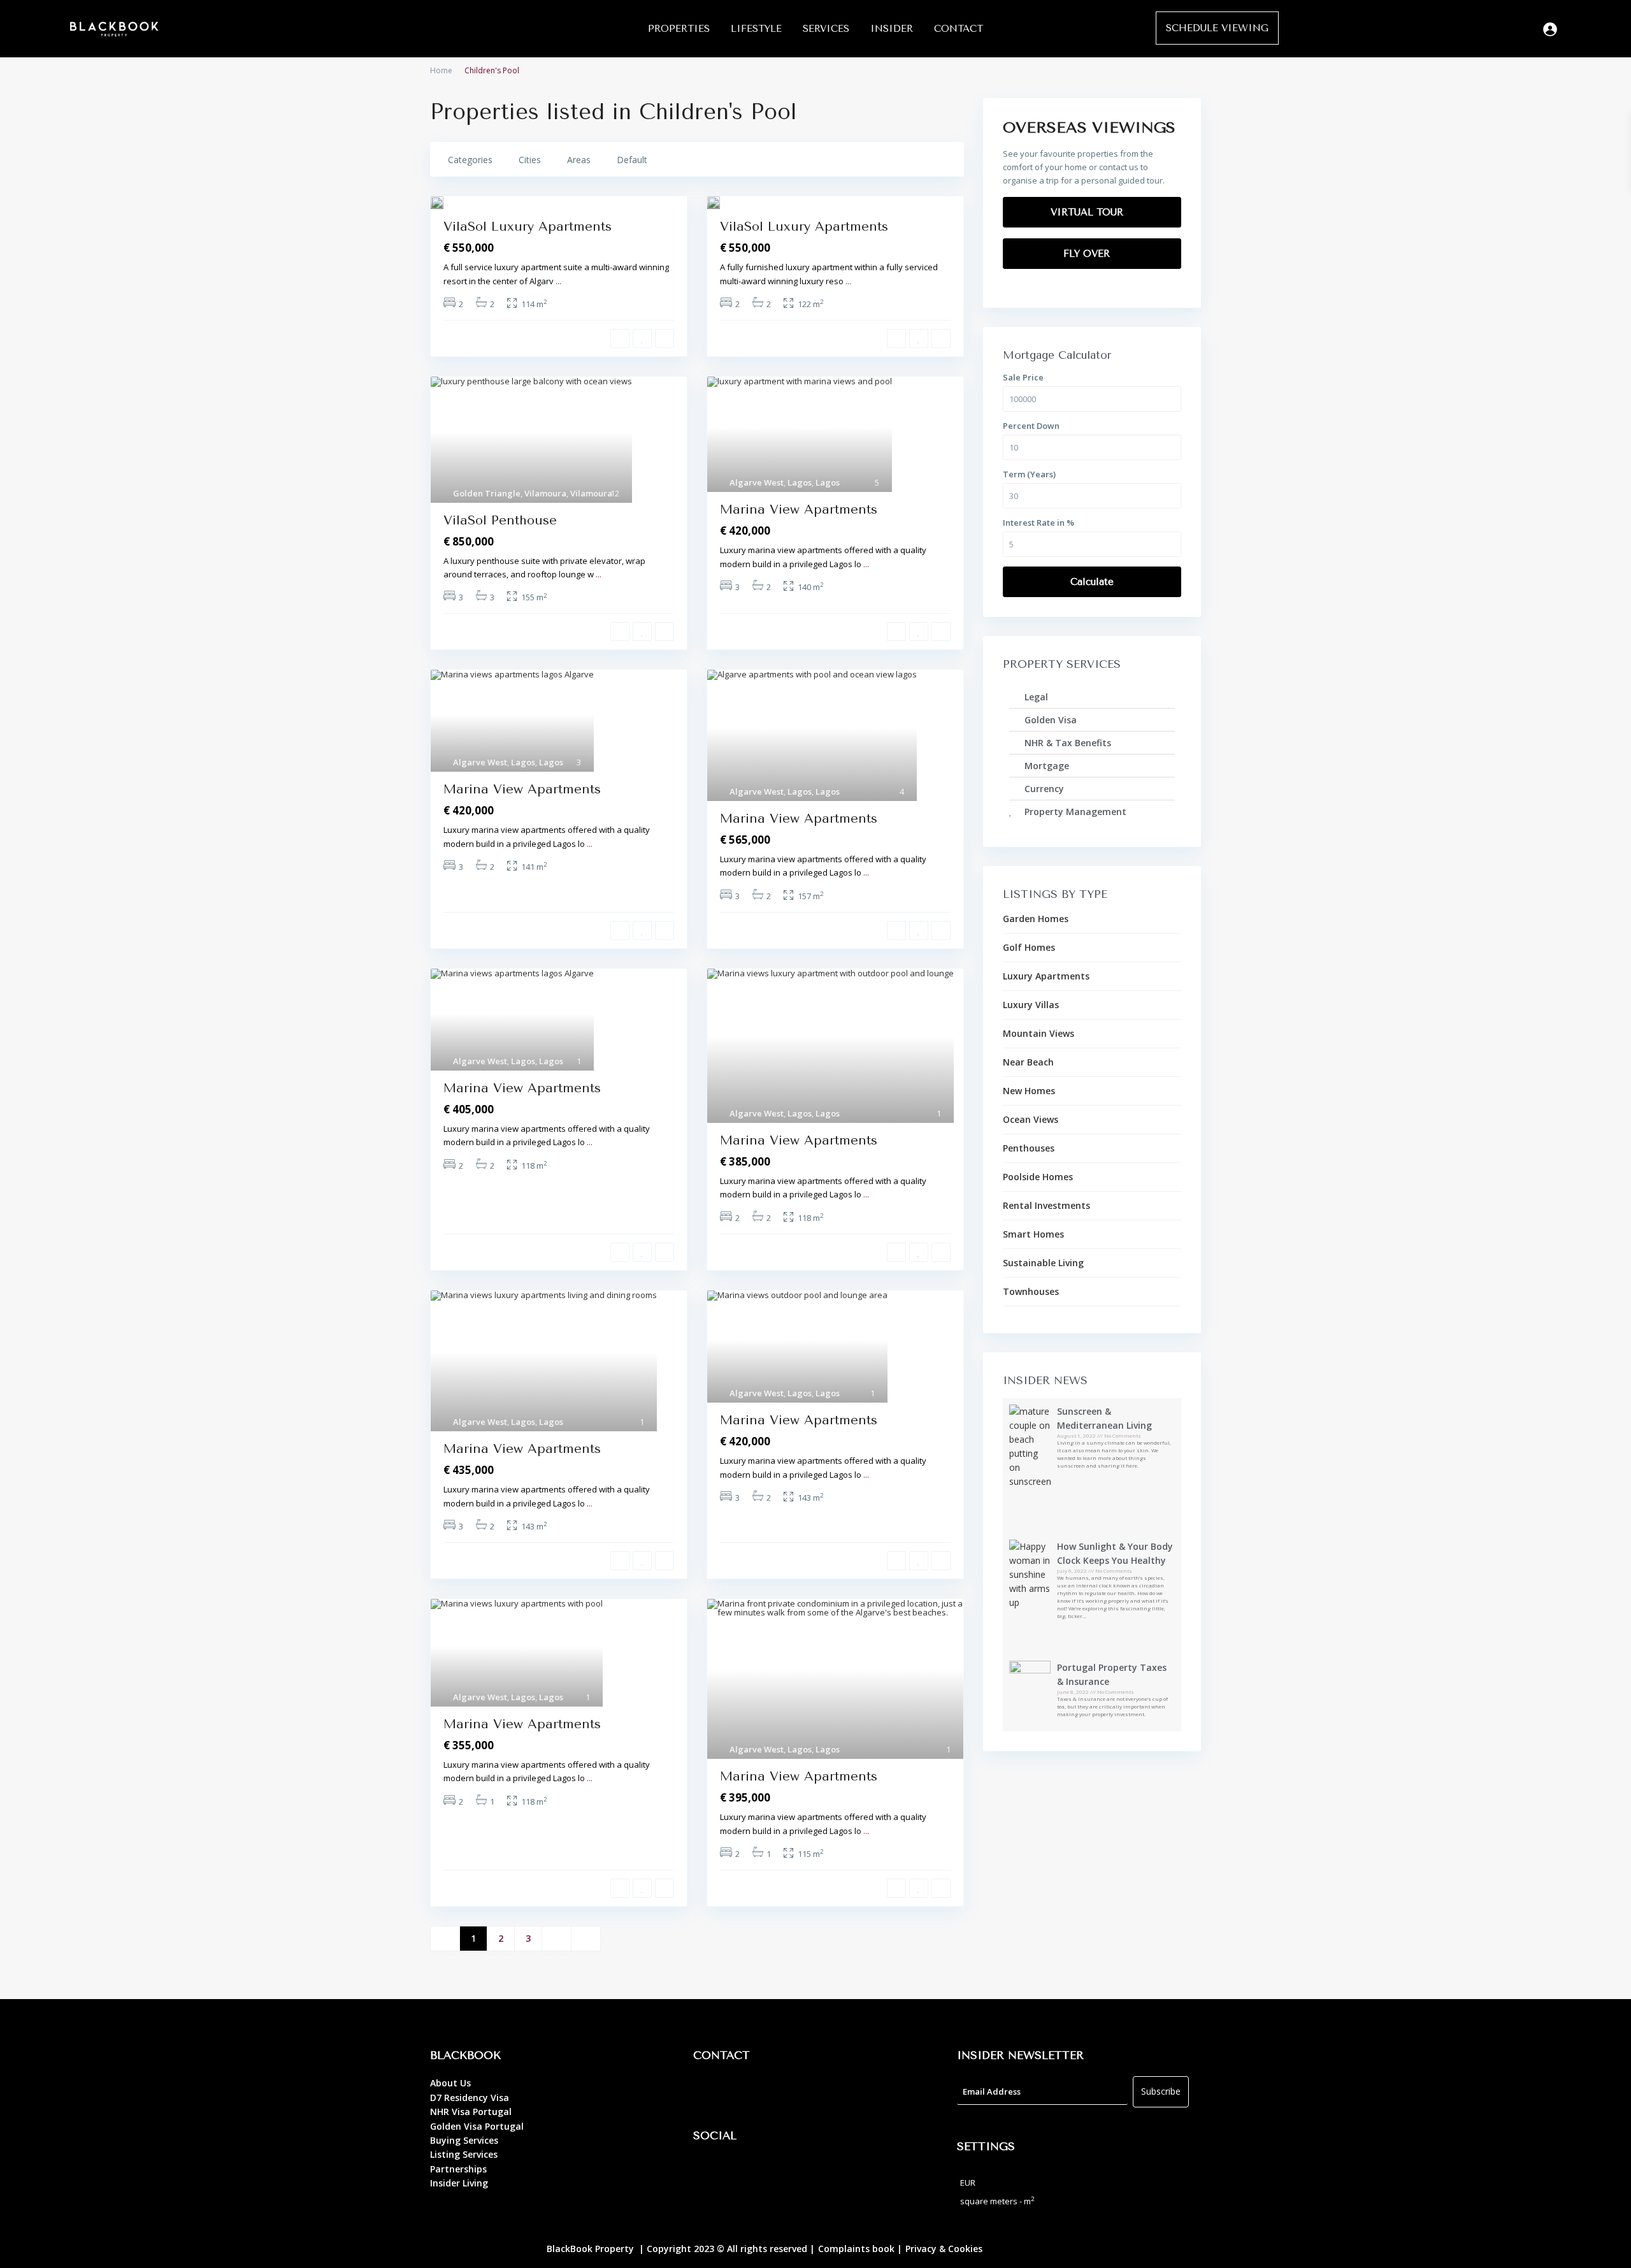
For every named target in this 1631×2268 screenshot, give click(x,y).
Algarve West (757, 482)
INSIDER (892, 29)
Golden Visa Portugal (477, 2126)
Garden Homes (1036, 919)
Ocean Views (1031, 1119)
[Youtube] (779, 2172)
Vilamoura (545, 493)
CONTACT (959, 29)
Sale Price (1023, 377)
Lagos (800, 482)
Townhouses (1031, 1291)
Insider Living (459, 2183)
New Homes (1029, 1091)
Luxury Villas (1031, 1005)
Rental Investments (1046, 1205)
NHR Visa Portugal (471, 2112)
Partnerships (458, 2169)
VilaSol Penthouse (500, 520)
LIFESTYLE (756, 29)
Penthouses (1029, 1148)
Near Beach (1028, 1062)
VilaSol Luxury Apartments (528, 227)
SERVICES (826, 29)
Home (441, 70)
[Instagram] (744, 2172)
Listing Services (464, 2154)
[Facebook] (709, 2172)
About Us (450, 2083)
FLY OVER (1088, 254)
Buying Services (464, 2140)
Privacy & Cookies (944, 2249)
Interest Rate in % (1038, 523)
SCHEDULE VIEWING (1217, 28)
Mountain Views (1038, 1033)
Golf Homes (1029, 947)
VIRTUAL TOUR (1089, 212)
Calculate (1092, 582)
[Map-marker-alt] (709, 2092)
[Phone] (744, 2092)
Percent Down (1031, 426)
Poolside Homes (1038, 1177)
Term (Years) (1029, 474)
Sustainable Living (1043, 1263)
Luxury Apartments (1046, 976)
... (558, 281)
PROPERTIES (679, 29)
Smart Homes (1033, 1234)
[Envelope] (779, 2092)
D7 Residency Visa (470, 2098)
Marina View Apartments (799, 509)
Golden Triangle (487, 493)
